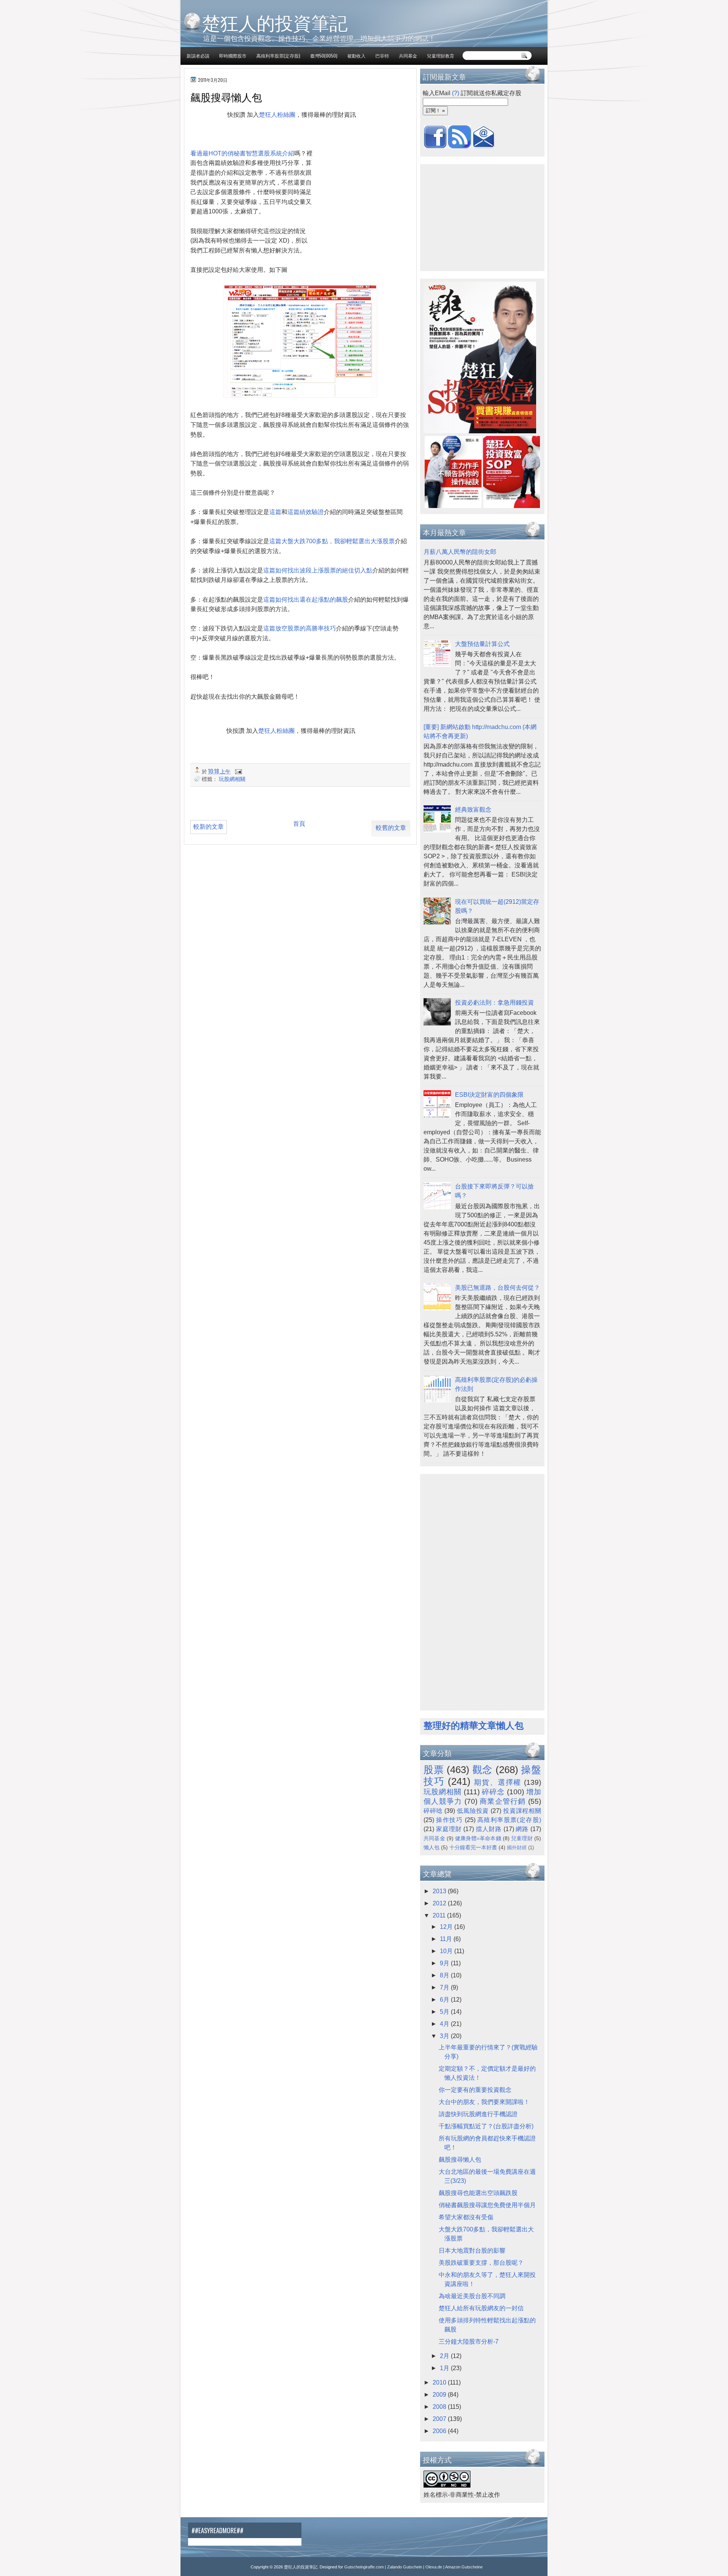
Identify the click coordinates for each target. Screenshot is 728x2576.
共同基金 (408, 56)
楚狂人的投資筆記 (275, 22)
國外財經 (517, 1848)
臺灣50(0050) (324, 56)
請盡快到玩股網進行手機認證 (478, 2114)
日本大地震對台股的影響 (472, 2251)
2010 (440, 2382)
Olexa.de (434, 2567)
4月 (445, 2024)
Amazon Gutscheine (464, 2567)
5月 (445, 2012)
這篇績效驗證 (306, 512)
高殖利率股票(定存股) (278, 56)
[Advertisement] (276, 142)
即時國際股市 (233, 56)
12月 (447, 1927)
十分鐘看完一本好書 (473, 1847)
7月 (445, 1987)
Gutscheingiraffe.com (364, 2567)
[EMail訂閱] (484, 146)
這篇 (275, 512)
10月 (447, 1951)
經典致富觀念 (473, 810)
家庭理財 (449, 1829)
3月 (445, 2036)
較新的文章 (209, 827)
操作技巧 (449, 1820)
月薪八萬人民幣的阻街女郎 (460, 552)
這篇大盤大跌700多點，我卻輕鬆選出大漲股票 (332, 541)
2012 (440, 1903)
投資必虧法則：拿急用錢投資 (494, 1003)
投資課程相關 (522, 1811)
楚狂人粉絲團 (277, 115)
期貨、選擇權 (498, 1782)
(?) (456, 93)
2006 (440, 2431)
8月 (445, 1975)
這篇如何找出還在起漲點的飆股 (306, 600)
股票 (434, 1770)
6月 (445, 2000)
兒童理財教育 (441, 56)
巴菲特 (382, 56)
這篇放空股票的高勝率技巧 (300, 628)
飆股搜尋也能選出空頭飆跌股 (478, 2193)
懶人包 (431, 1847)
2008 (440, 2407)
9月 (445, 1963)
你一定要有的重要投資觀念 (475, 2090)
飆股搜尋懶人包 (460, 2160)
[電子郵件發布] (238, 771)
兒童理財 (522, 1838)
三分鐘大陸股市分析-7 (469, 2342)
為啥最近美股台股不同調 (472, 2296)
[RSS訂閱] (460, 146)
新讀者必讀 (198, 56)
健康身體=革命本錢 (478, 1838)
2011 (440, 1915)
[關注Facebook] (435, 146)
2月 (445, 2356)
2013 (440, 1891)
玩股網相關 (232, 778)
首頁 (299, 824)
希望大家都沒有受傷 (466, 2217)
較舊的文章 (391, 828)
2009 (440, 2395)
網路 (522, 1829)
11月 (447, 1939)
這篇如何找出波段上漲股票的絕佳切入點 (318, 570)
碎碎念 (493, 1792)
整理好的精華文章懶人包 (474, 1725)
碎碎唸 (433, 1811)
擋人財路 (489, 1829)
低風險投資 (473, 1811)
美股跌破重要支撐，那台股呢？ (481, 2263)
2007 (440, 2419)
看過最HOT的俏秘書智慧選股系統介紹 (242, 153)
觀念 (482, 1770)
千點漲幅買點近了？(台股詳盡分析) (486, 2126)
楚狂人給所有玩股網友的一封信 (481, 2308)
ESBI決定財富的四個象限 (489, 1095)
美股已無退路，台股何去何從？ (497, 1288)
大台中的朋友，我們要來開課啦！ (484, 2102)
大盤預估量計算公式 (482, 644)
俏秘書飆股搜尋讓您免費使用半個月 (487, 2205)
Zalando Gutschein (405, 2567)
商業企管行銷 (503, 1801)
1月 (445, 2368)
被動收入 (356, 56)
